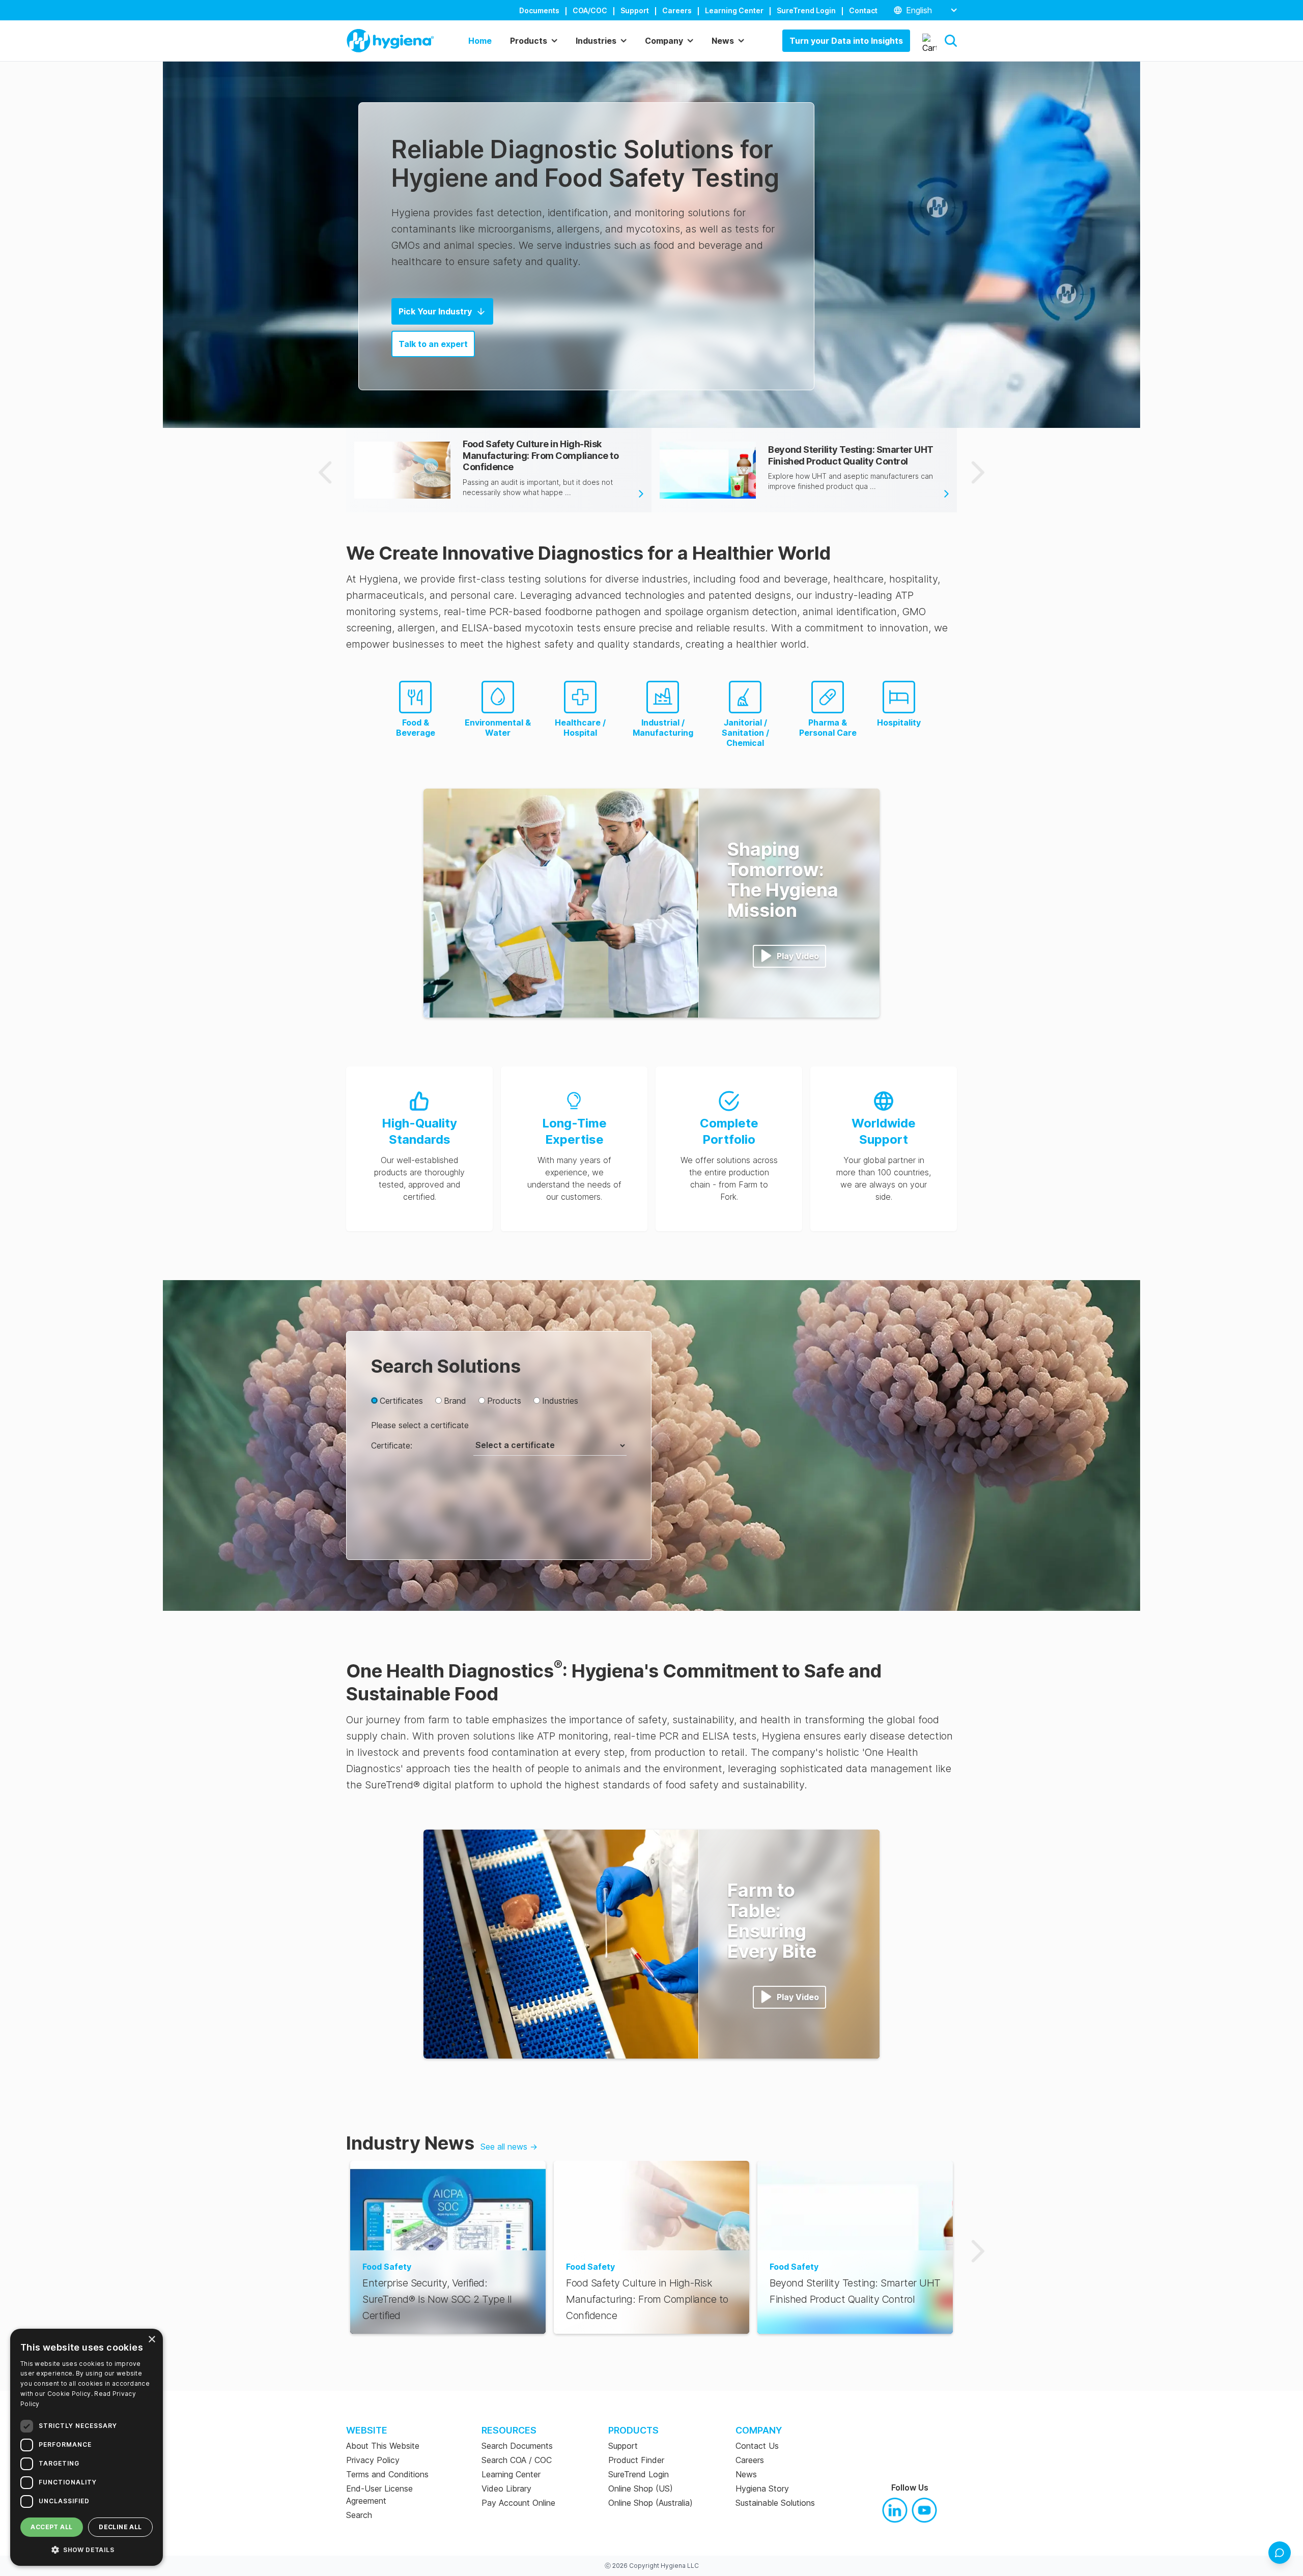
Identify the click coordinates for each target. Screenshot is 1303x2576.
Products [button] (529, 41)
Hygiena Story (762, 2488)
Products (504, 1401)
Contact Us (757, 2446)
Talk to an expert (433, 344)
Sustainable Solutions (775, 2503)
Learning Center (734, 10)
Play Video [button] (798, 956)
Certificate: (392, 1445)
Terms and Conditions (387, 2474)
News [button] (723, 41)
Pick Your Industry (435, 311)
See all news (509, 2147)
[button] (951, 41)
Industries (560, 1401)
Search (359, 2515)
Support (635, 10)
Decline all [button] (120, 2527)
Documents (539, 10)
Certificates (401, 1401)
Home (480, 41)
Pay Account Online (518, 2503)
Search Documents (517, 2446)
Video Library (506, 2488)
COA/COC (590, 10)
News (746, 2474)
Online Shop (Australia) (650, 2503)
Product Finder (636, 2460)
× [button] (151, 2340)
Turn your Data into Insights (846, 41)
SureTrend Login (806, 10)
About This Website (383, 2446)
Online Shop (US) (641, 2488)
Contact (863, 10)
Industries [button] (596, 41)
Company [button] (664, 41)
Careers (677, 10)
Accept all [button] (51, 2527)
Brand (455, 1401)
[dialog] (87, 2447)
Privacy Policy (373, 2460)
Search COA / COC (517, 2460)
